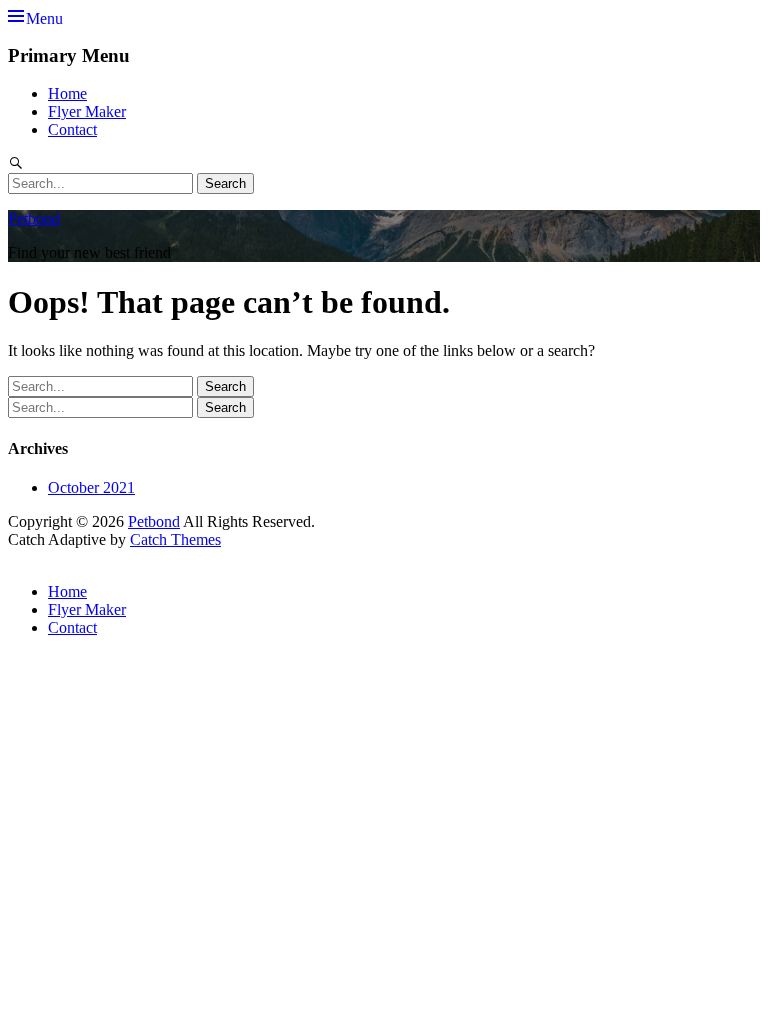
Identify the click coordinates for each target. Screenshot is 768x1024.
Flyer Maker (87, 111)
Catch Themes (175, 539)
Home (67, 93)
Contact (72, 129)
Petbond (34, 218)
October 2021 (91, 487)
